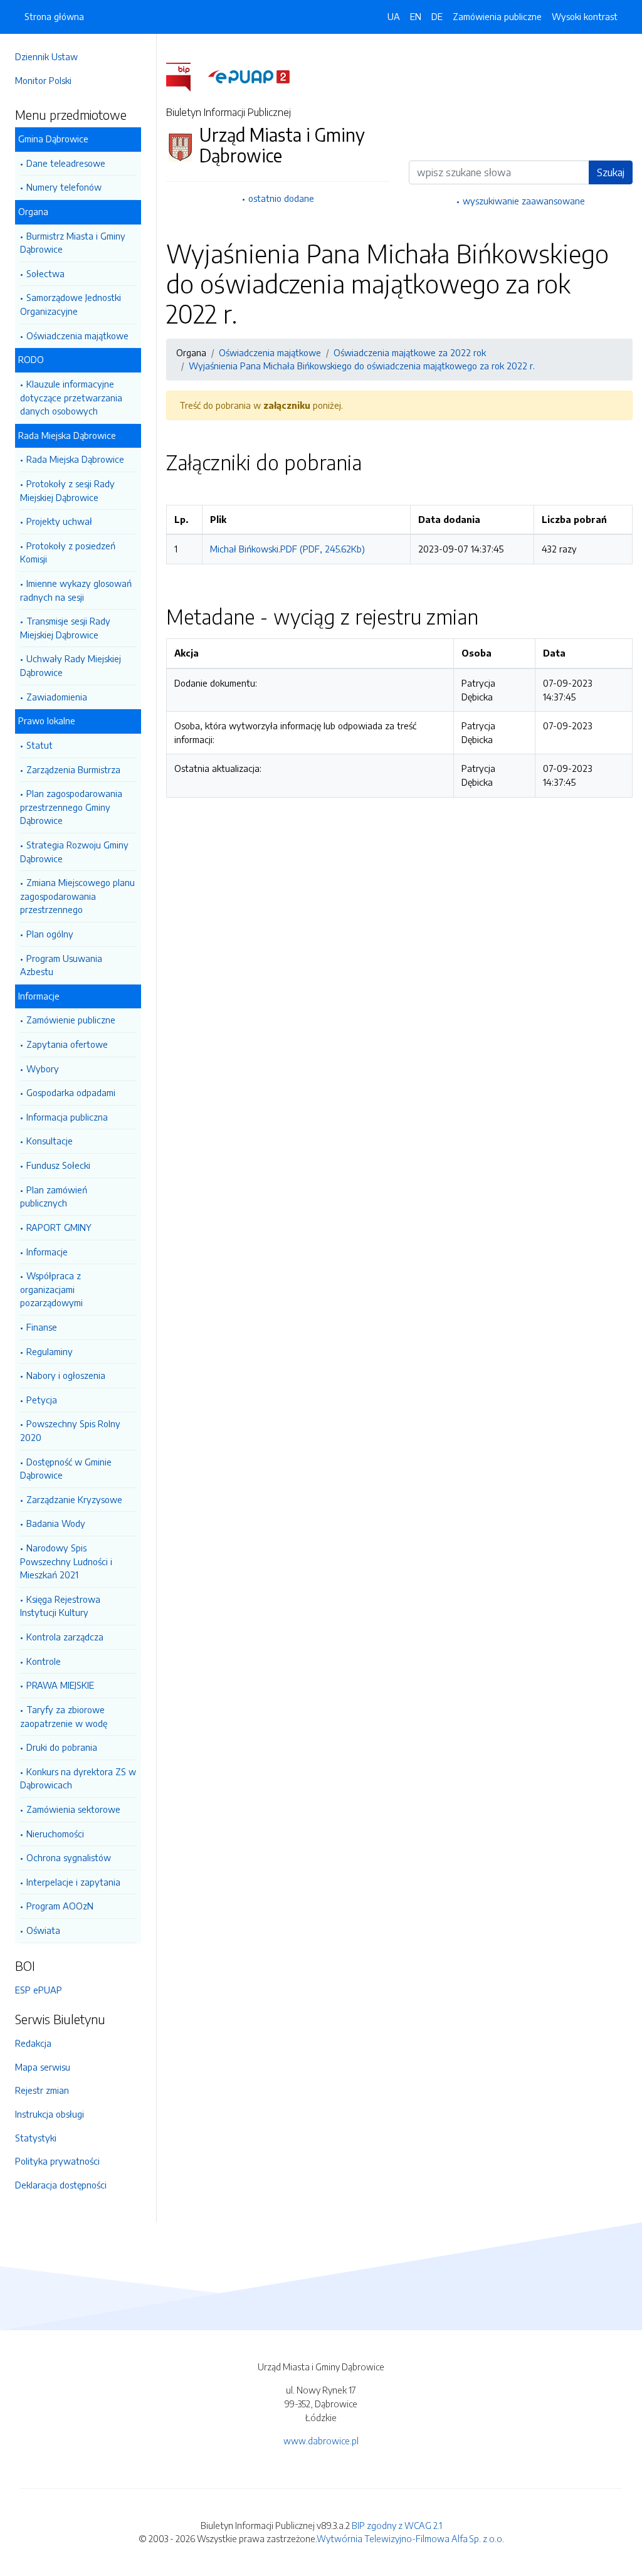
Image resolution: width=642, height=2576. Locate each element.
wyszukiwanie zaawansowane (524, 201)
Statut (39, 745)
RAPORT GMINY (59, 1227)
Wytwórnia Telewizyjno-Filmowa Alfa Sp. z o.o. (410, 2538)
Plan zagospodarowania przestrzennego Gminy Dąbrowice (71, 807)
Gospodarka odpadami (71, 1092)
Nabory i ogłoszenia (66, 1375)
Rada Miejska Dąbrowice (75, 459)
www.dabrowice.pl (321, 2441)
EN (416, 16)
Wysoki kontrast (585, 16)
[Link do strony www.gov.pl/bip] (186, 76)
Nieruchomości (55, 1834)
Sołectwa (45, 273)
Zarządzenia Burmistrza (73, 769)
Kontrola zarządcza (65, 1637)
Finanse (42, 1327)
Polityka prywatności (57, 2161)
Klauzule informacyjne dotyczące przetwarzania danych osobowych (71, 397)
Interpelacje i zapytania (73, 1882)
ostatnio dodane (281, 198)
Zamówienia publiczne (497, 16)
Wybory (43, 1069)
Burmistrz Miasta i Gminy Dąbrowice (73, 243)
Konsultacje (50, 1141)
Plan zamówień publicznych (54, 1196)
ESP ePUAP (39, 1990)
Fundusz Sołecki (58, 1165)
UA (394, 16)
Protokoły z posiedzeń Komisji (68, 552)
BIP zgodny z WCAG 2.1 (397, 2525)
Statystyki (36, 2138)
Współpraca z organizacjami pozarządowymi (51, 1289)
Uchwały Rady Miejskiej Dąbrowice (71, 665)
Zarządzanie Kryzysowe (74, 1499)
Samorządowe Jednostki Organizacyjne (71, 304)
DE (437, 16)
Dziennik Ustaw (46, 56)
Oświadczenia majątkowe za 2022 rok (410, 352)
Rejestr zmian (42, 2090)
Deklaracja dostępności (61, 2185)
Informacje (47, 1252)
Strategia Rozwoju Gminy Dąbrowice (74, 852)
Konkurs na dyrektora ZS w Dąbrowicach (78, 1778)
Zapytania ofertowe (67, 1044)
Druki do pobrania (62, 1747)
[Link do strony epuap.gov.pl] (249, 76)
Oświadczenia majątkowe (77, 335)
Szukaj (611, 172)
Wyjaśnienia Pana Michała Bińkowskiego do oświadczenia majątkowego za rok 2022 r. (362, 366)
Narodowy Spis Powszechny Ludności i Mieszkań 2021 (66, 1561)
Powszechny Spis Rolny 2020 (70, 1430)
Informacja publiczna (67, 1117)
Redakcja (33, 2043)
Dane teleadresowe (66, 163)
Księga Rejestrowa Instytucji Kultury (60, 1606)
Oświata (43, 1930)
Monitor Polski (43, 80)
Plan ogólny (50, 934)
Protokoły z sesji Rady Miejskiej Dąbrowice (67, 490)
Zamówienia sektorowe (73, 1809)
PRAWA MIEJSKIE (60, 1685)
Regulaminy (50, 1351)
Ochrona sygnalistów (69, 1857)
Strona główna (54, 16)
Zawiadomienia (57, 697)
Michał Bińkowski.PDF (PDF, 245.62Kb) (287, 549)
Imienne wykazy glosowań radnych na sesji (76, 590)
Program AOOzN (60, 1906)
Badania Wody (56, 1523)
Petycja (42, 1400)
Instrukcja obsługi (50, 2114)
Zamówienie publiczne (71, 1020)
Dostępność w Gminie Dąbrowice (66, 1469)
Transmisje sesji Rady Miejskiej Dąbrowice (65, 628)
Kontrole (44, 1661)
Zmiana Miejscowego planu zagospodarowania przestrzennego (77, 896)
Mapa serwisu (43, 2067)
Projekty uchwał (59, 521)
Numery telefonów (64, 187)
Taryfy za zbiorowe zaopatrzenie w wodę (64, 1716)
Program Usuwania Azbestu (61, 965)
